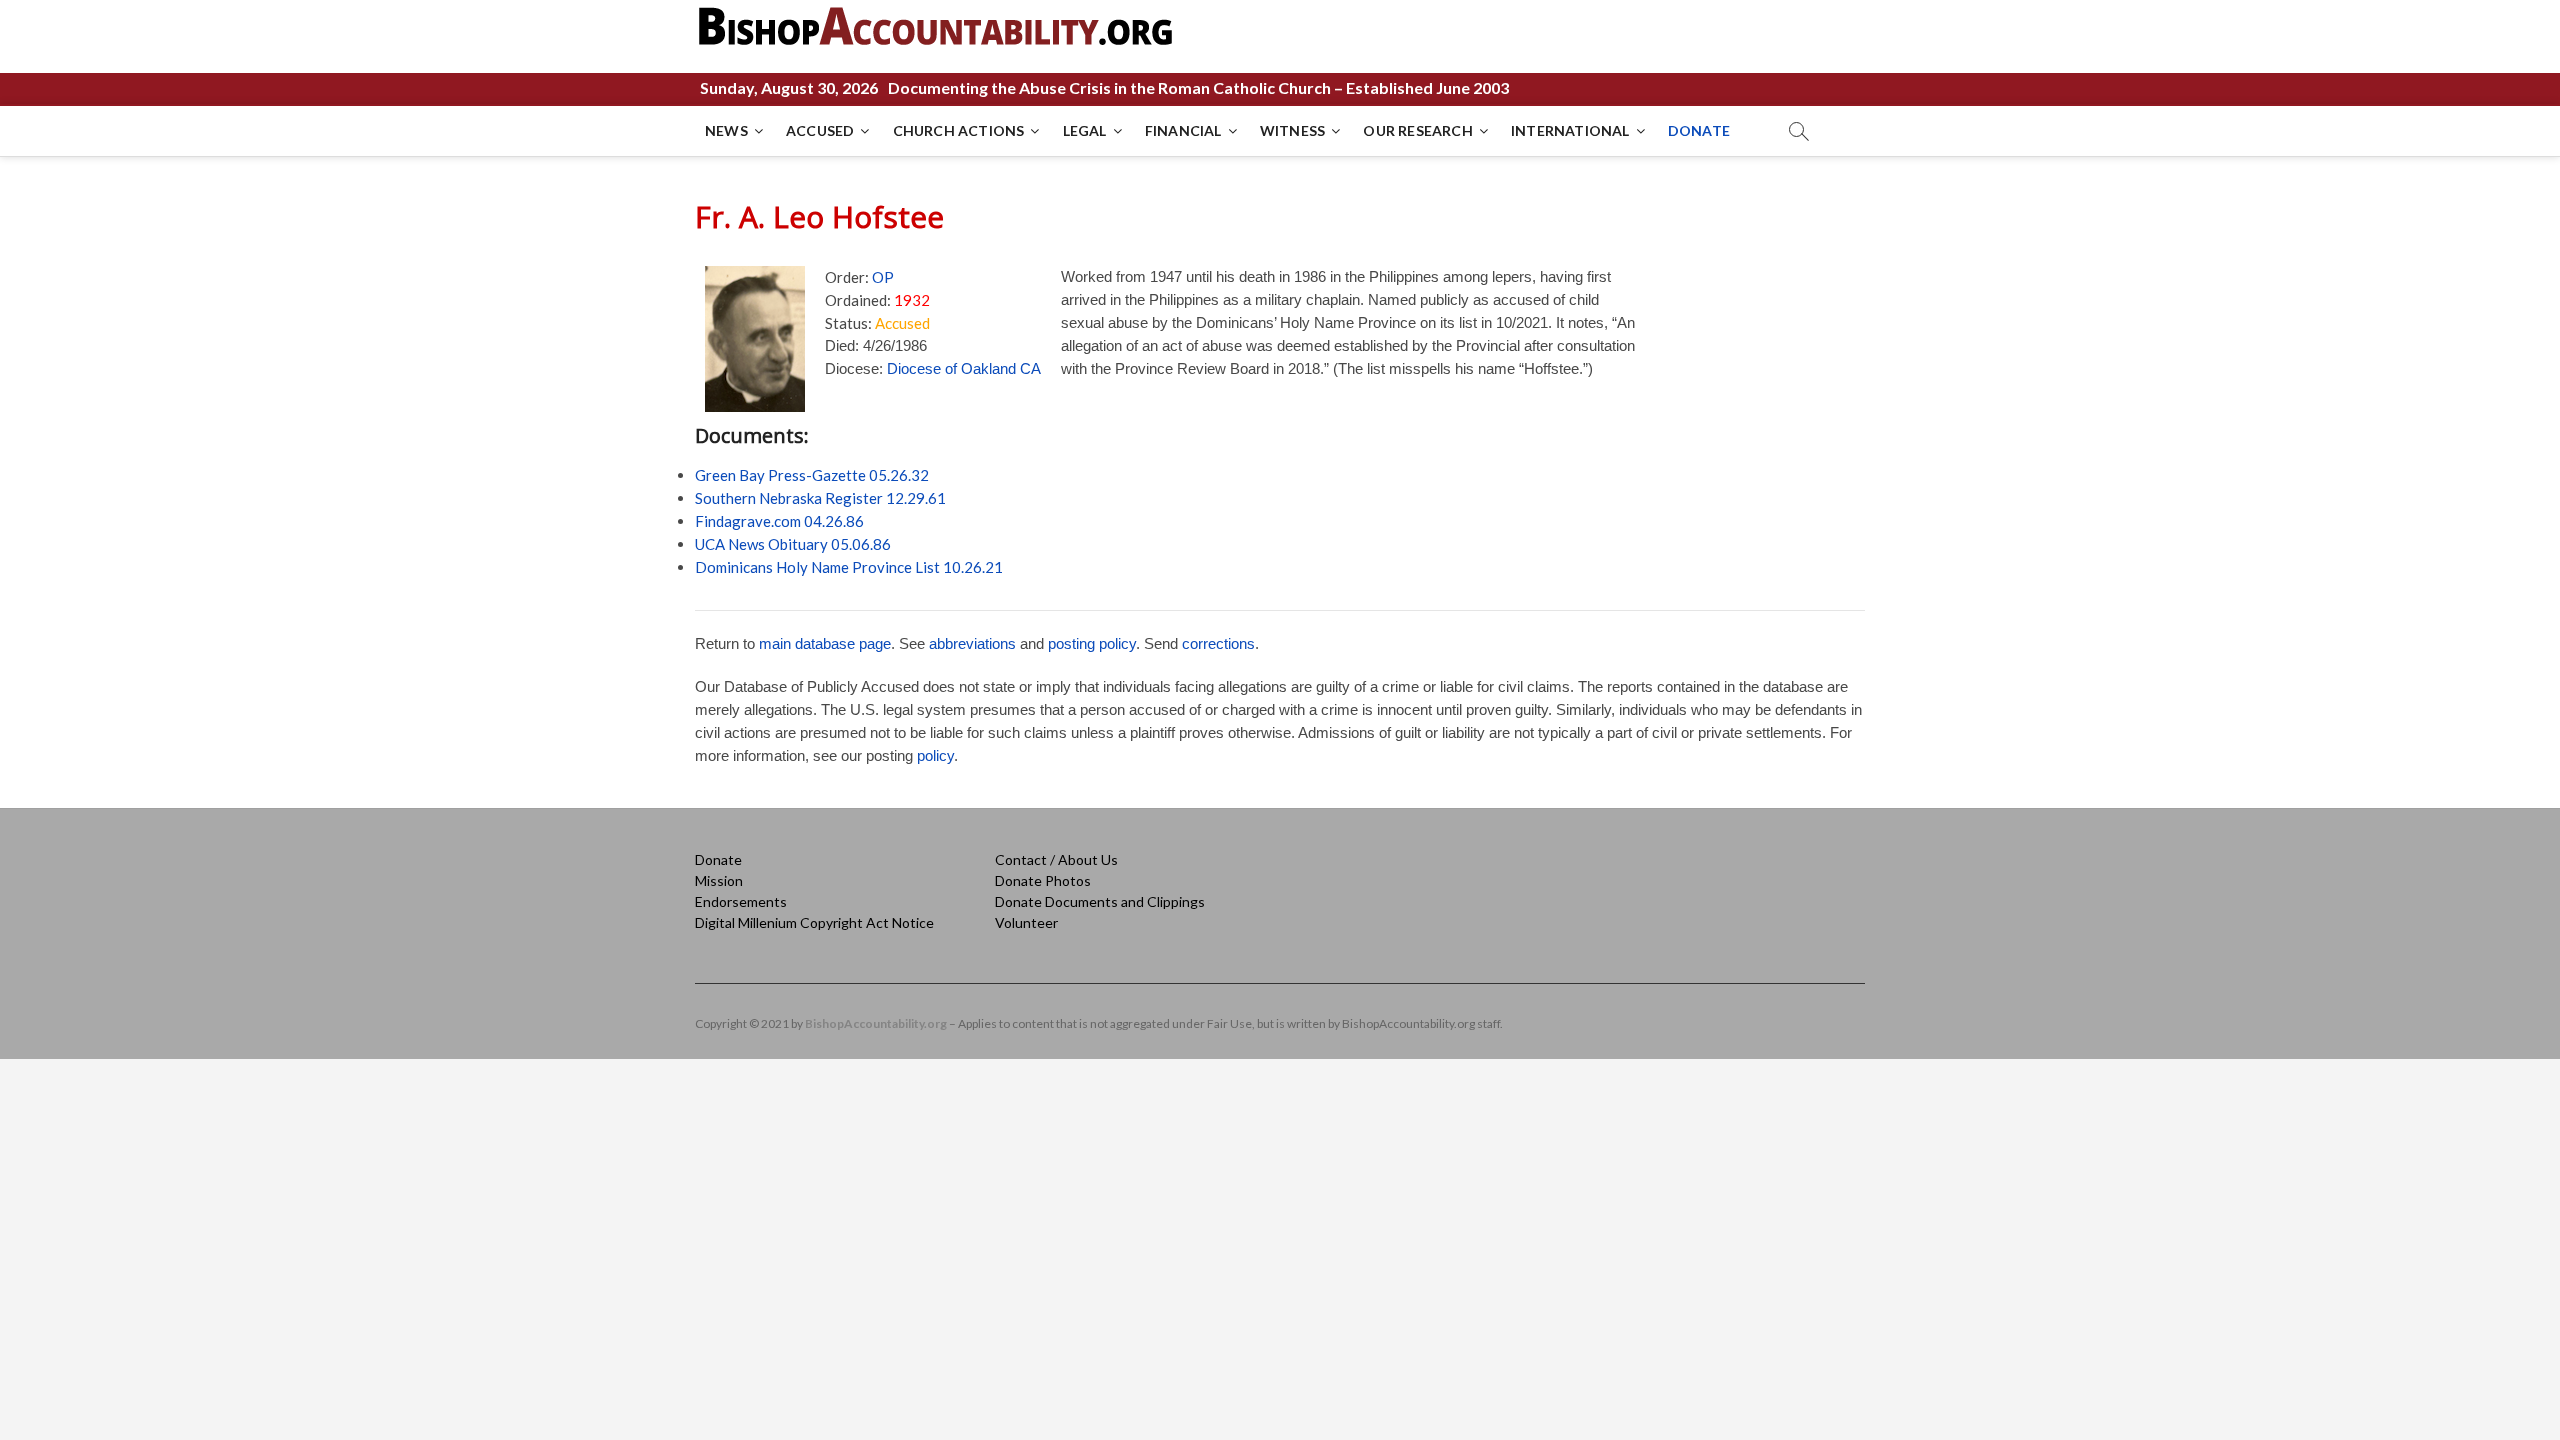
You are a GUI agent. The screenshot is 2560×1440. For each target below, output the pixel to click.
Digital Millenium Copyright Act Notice (814, 922)
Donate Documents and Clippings (1100, 901)
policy (935, 755)
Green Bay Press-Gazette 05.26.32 (812, 475)
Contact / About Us (1056, 859)
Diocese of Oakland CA (964, 368)
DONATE (1699, 130)
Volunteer (1026, 922)
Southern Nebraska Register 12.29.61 (820, 498)
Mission (719, 880)
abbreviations (972, 643)
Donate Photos (1043, 880)
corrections (1218, 643)
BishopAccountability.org (876, 1023)
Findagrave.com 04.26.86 (779, 521)
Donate (718, 859)
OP (883, 277)
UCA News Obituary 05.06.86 (793, 544)
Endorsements (741, 901)
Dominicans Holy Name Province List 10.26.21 (849, 567)
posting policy (1092, 643)
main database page (825, 643)
